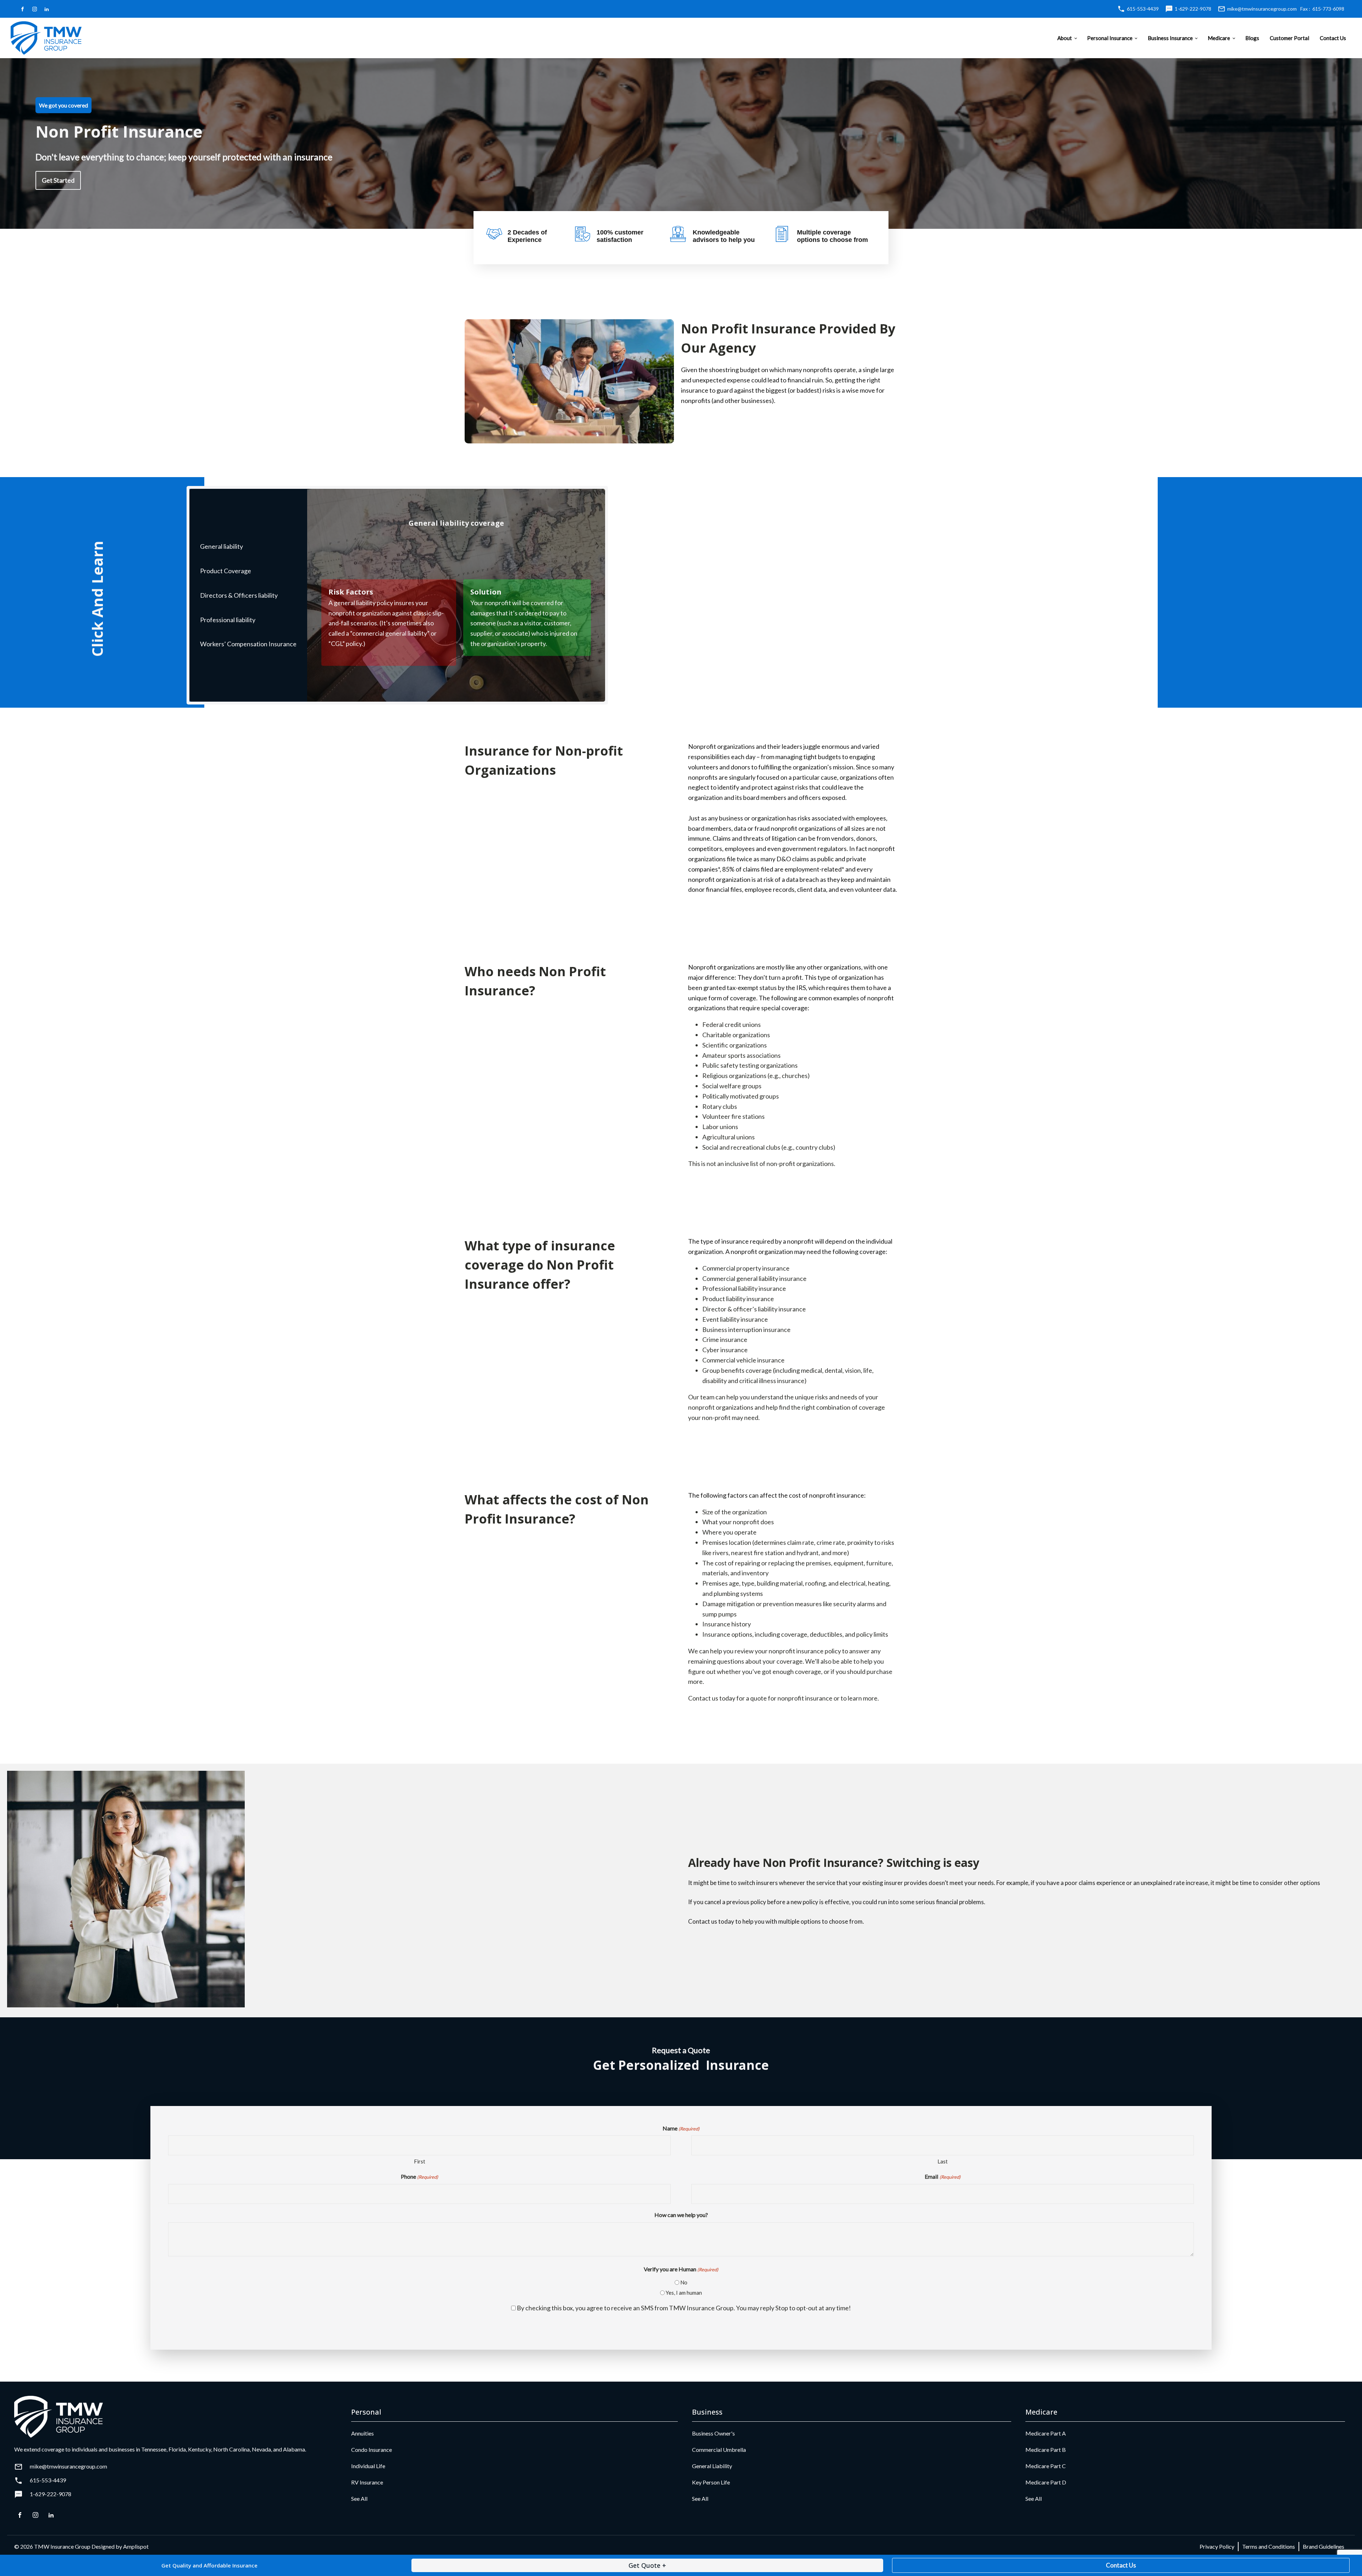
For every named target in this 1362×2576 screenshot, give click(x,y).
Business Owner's (713, 2433)
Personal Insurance (1110, 38)
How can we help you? (681, 2215)
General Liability (712, 2466)
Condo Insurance (372, 2450)
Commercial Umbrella (719, 2450)
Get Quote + (647, 2565)
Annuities (362, 2433)
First (420, 2161)
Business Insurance (1170, 38)
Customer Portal (1289, 38)
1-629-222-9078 (1193, 9)
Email (942, 2176)
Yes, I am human (684, 2293)
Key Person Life (711, 2482)
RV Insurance (367, 2482)
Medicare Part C (1046, 2466)
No (684, 2282)
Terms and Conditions (1269, 2546)
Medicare (1219, 38)
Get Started (58, 180)
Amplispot (136, 2546)
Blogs (1252, 38)
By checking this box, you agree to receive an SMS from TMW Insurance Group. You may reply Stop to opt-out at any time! (684, 2308)
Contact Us (1333, 38)
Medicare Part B (1046, 2450)
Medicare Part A (1046, 2433)
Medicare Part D (1046, 2482)
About (1065, 38)
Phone (419, 2176)
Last (943, 2161)
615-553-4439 (1143, 9)
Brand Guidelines (1324, 2546)
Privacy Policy (1217, 2546)
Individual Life (368, 2466)
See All (359, 2498)
